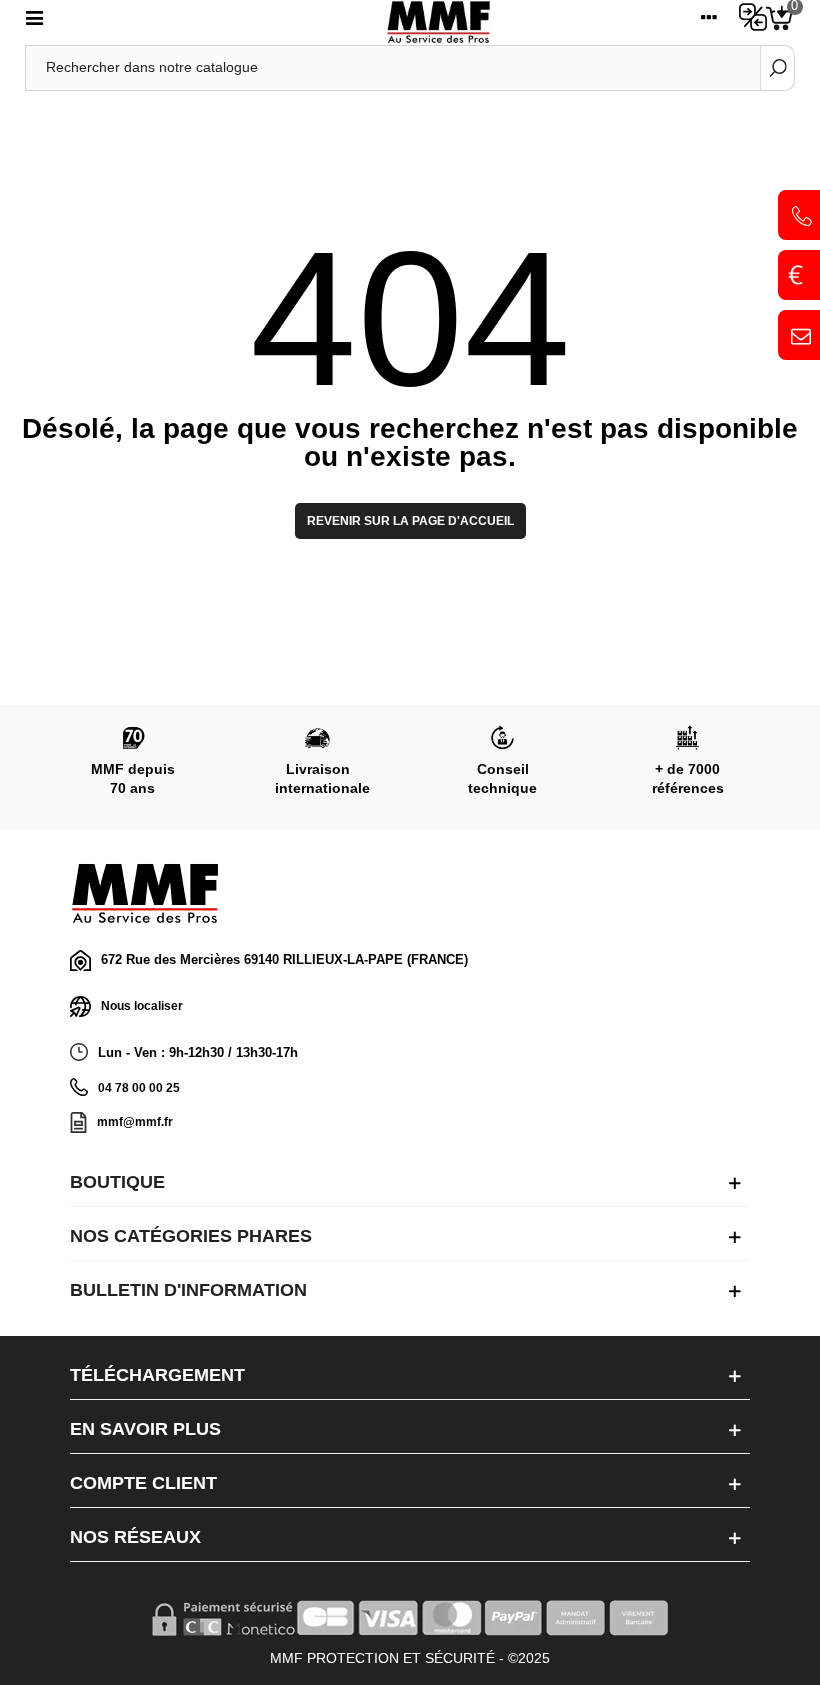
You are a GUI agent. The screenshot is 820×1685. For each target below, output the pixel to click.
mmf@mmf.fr (135, 1122)
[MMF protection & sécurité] (438, 22)
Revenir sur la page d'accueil (410, 521)
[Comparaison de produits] (747, 22)
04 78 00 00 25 (139, 1088)
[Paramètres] (709, 22)
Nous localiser (142, 1006)
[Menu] (34, 22)
